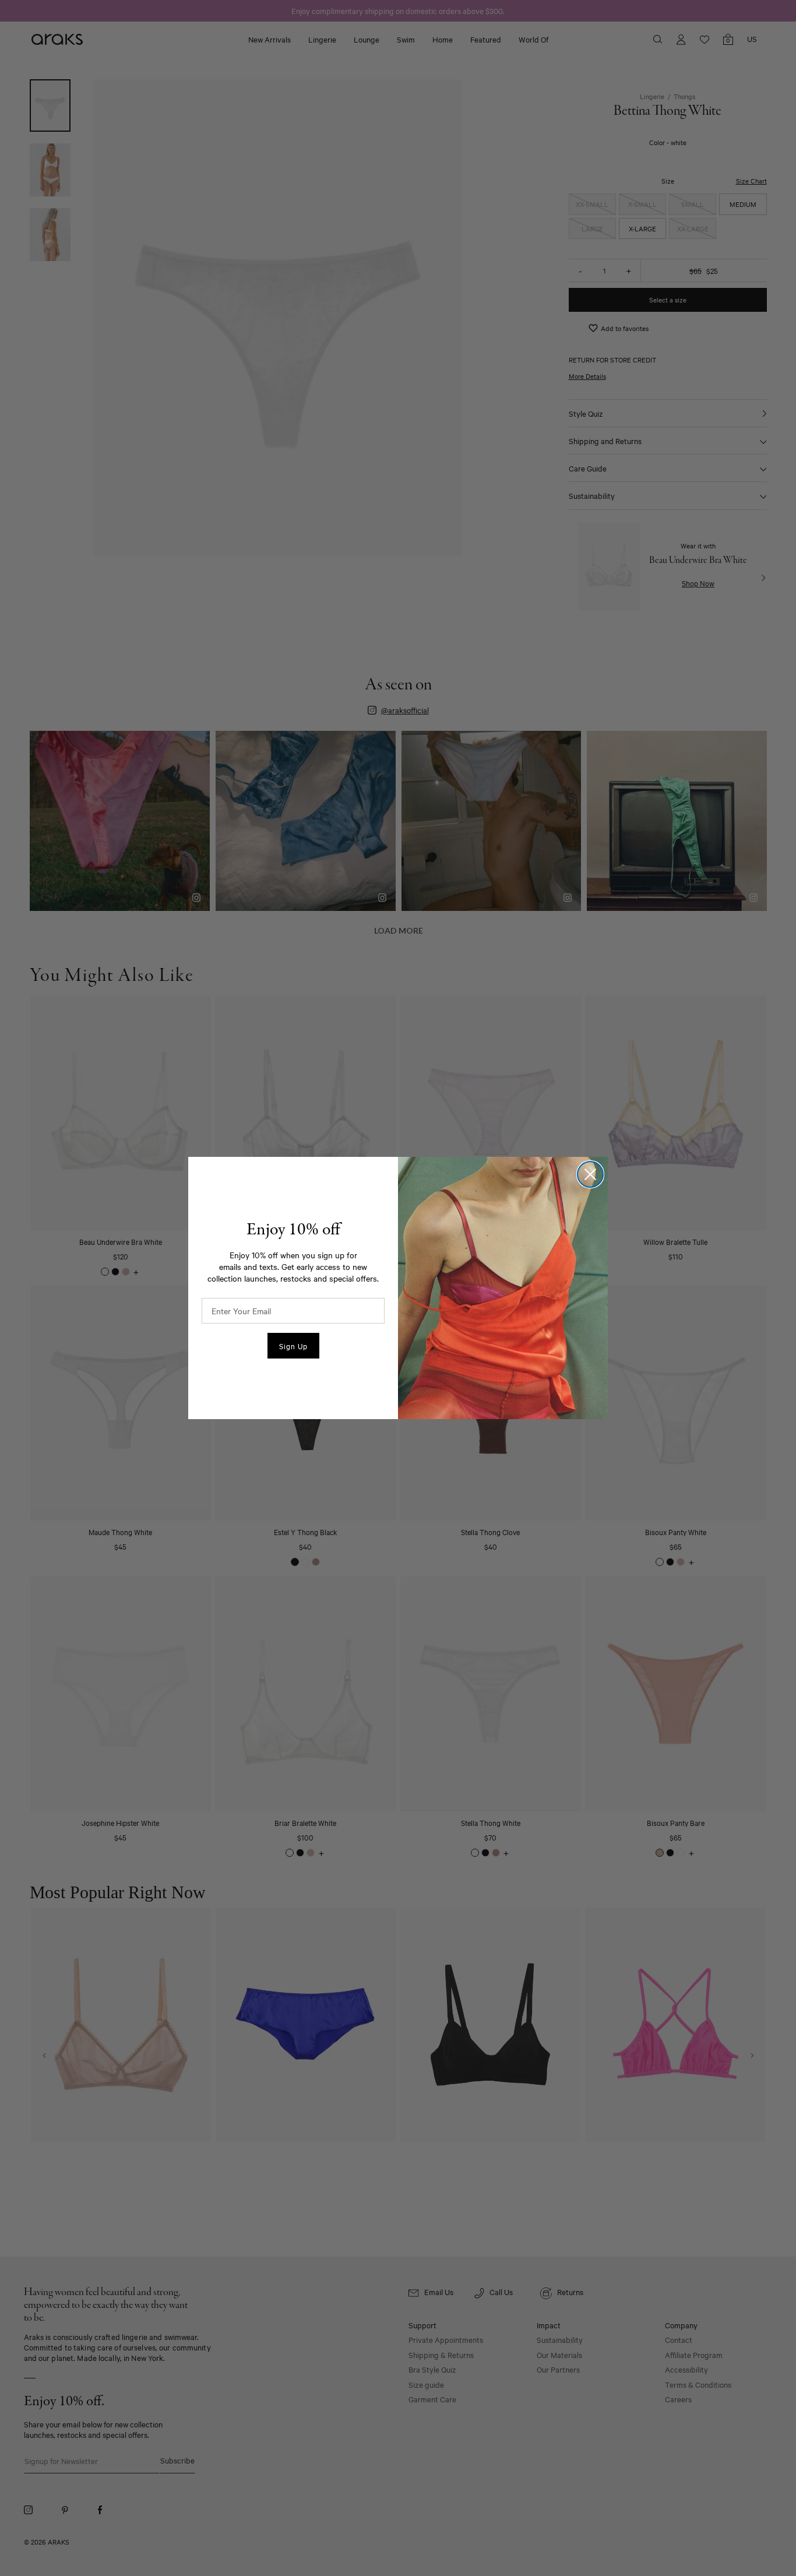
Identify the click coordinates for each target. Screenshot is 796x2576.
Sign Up (293, 1346)
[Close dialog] (590, 1174)
